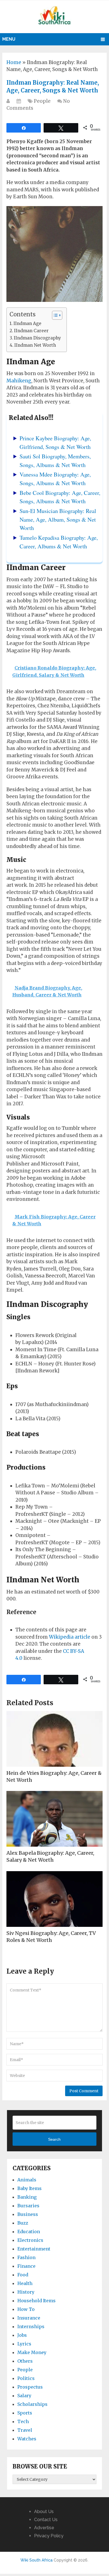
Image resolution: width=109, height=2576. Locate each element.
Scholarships (32, 2404)
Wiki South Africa (36, 2560)
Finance (26, 2266)
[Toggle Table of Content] (54, 315)
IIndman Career (31, 331)
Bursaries (28, 2206)
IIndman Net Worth (35, 345)
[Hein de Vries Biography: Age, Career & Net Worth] (54, 1739)
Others (25, 2361)
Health (25, 2283)
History (26, 2292)
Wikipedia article (70, 1637)
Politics (26, 2378)
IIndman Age (27, 323)
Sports (25, 2413)
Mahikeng (19, 381)
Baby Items (29, 2188)
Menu (9, 39)
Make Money (32, 2352)
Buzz (23, 2223)
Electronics (30, 2240)
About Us (44, 2512)
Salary (24, 2396)
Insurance (29, 2318)
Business (28, 2214)
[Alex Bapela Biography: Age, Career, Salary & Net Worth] (54, 1819)
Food (23, 2275)
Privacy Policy (49, 2536)
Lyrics (24, 2344)
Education (29, 2232)
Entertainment (34, 2249)
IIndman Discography (37, 338)
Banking (27, 2197)
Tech (23, 2421)
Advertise (44, 2528)
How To (26, 2309)
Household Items (36, 2301)
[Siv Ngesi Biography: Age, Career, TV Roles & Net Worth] (54, 1899)
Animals (27, 2180)
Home (14, 62)
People (42, 101)
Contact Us (46, 2520)
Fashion (26, 2257)
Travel (25, 2430)
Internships (31, 2326)
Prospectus (30, 2387)
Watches (27, 2439)
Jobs (22, 2335)
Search (54, 2139)
